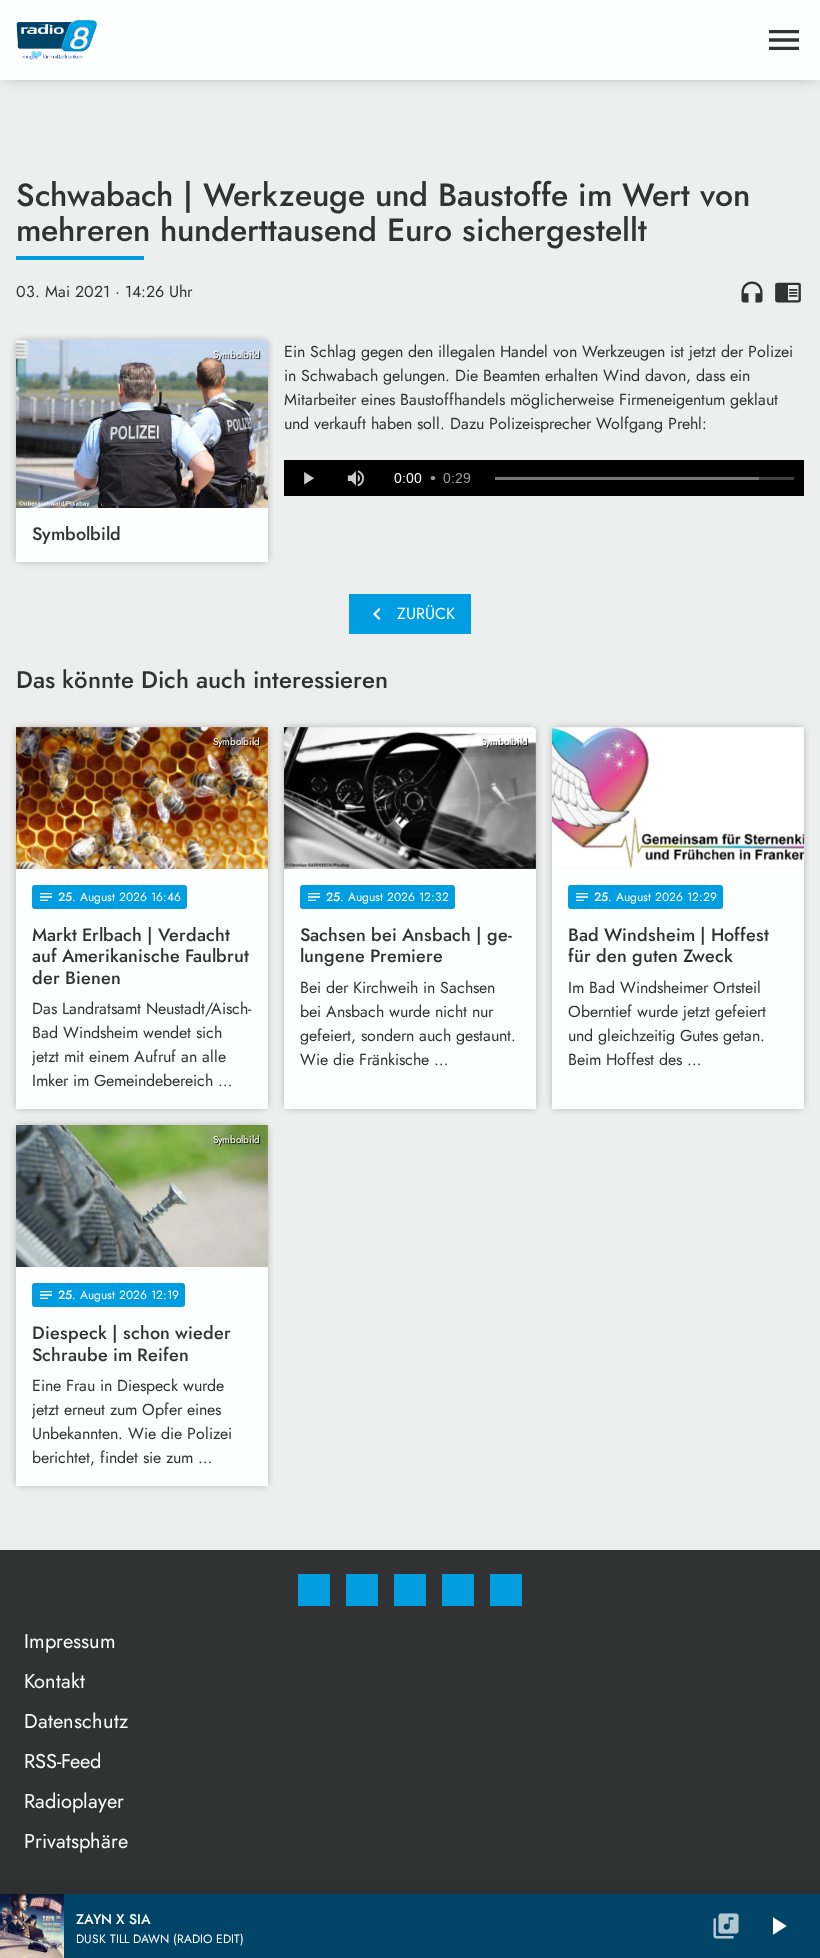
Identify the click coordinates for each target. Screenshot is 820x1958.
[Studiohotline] (458, 1590)
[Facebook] (314, 1590)
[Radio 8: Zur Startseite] (386, 40)
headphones (752, 292)
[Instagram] (362, 1590)
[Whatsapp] (410, 1590)
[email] (506, 1590)
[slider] (644, 479)
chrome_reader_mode (788, 292)
